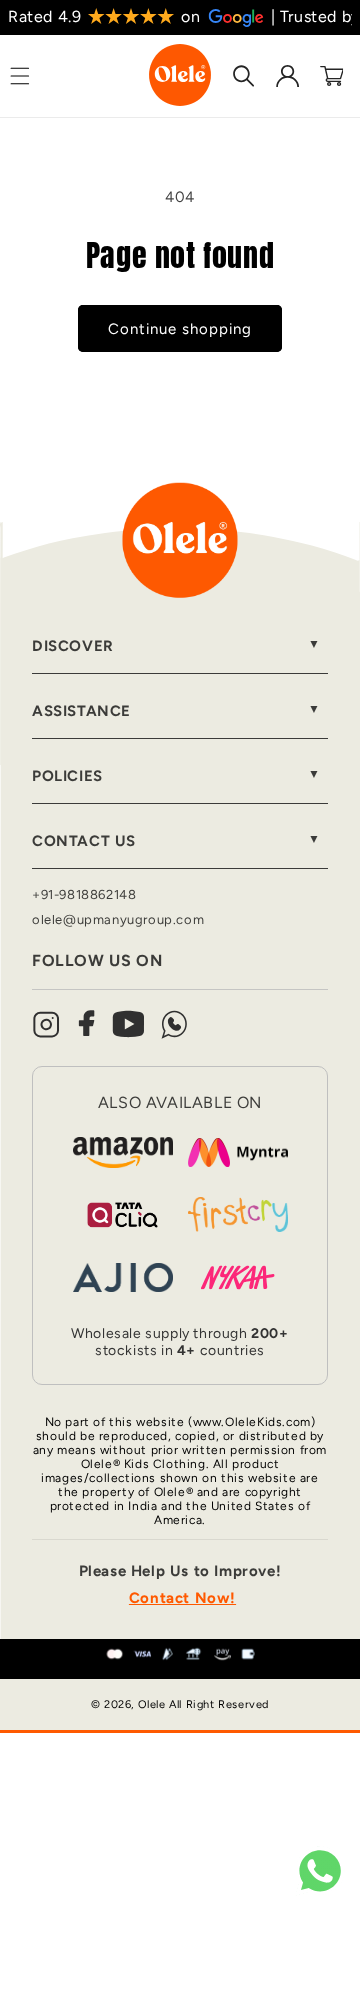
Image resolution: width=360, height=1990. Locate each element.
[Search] (244, 76)
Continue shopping (180, 329)
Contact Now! (182, 1598)
